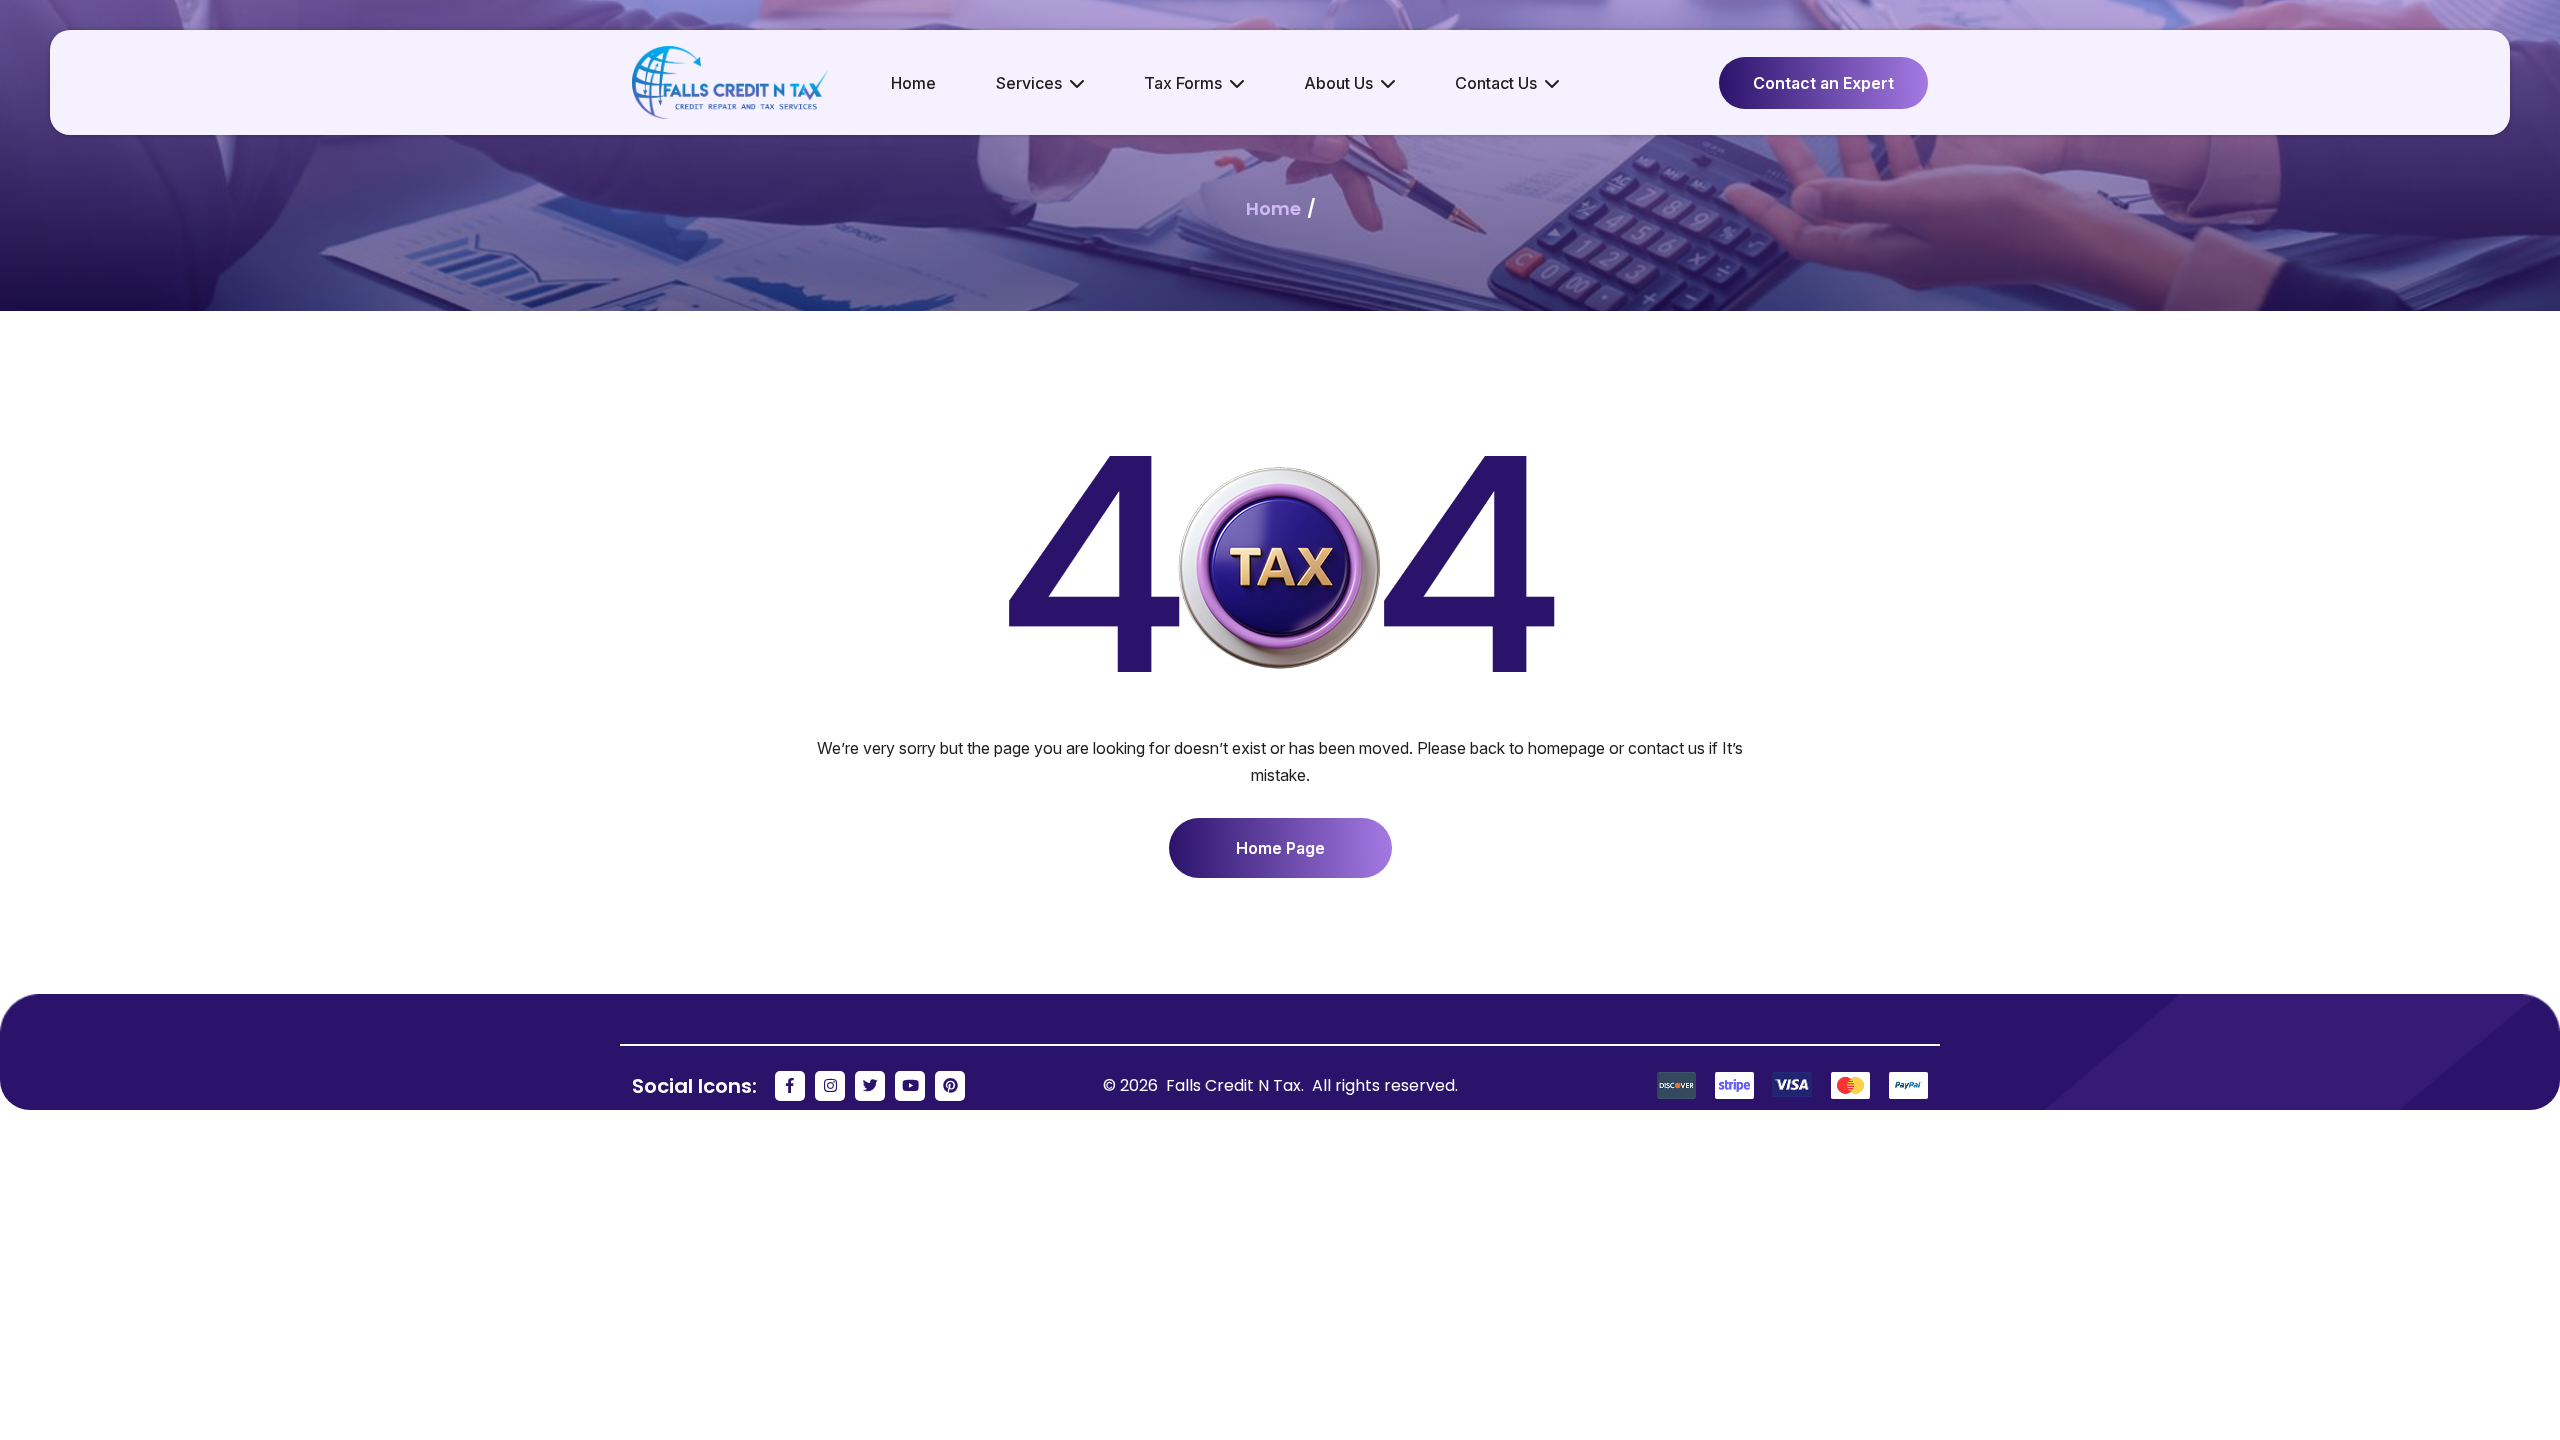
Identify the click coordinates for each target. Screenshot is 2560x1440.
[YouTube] (910, 1086)
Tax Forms (1183, 83)
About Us (1338, 83)
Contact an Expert (1823, 83)
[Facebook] (790, 1086)
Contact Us (1496, 83)
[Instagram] (830, 1086)
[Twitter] (870, 1086)
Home (913, 83)
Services (1029, 83)
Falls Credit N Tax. (1237, 1085)
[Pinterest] (950, 1086)
